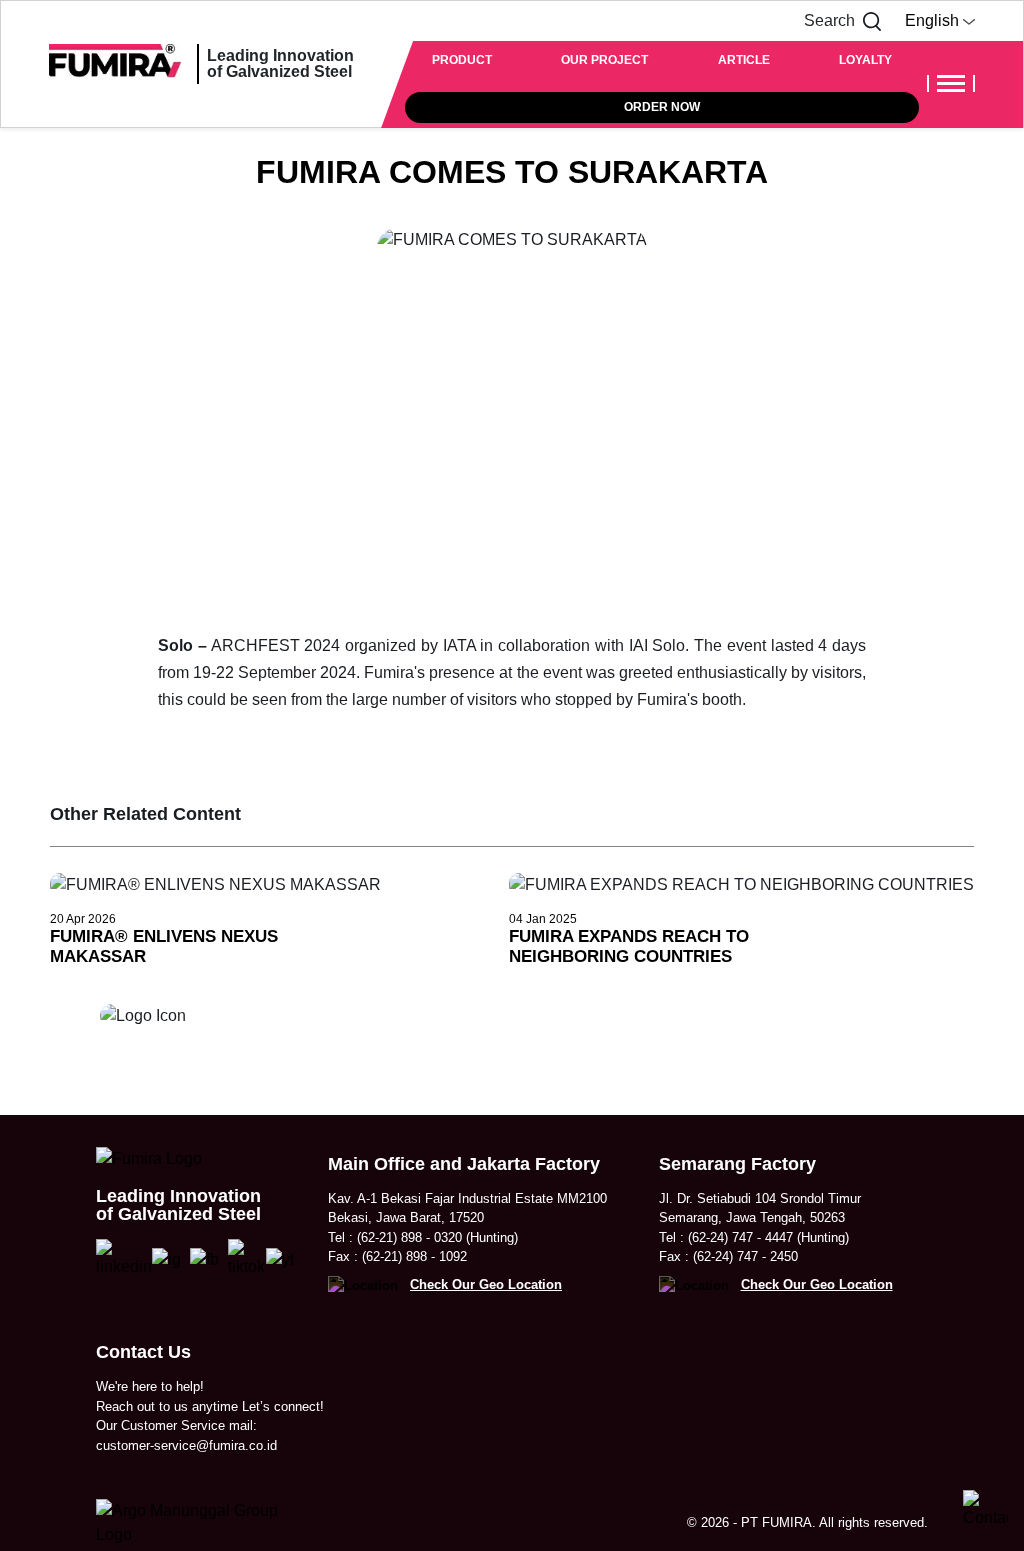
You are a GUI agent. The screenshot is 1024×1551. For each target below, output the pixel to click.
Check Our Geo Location (486, 1284)
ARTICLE (744, 60)
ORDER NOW (662, 107)
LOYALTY (865, 60)
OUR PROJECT (604, 60)
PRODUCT (462, 60)
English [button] (934, 20)
